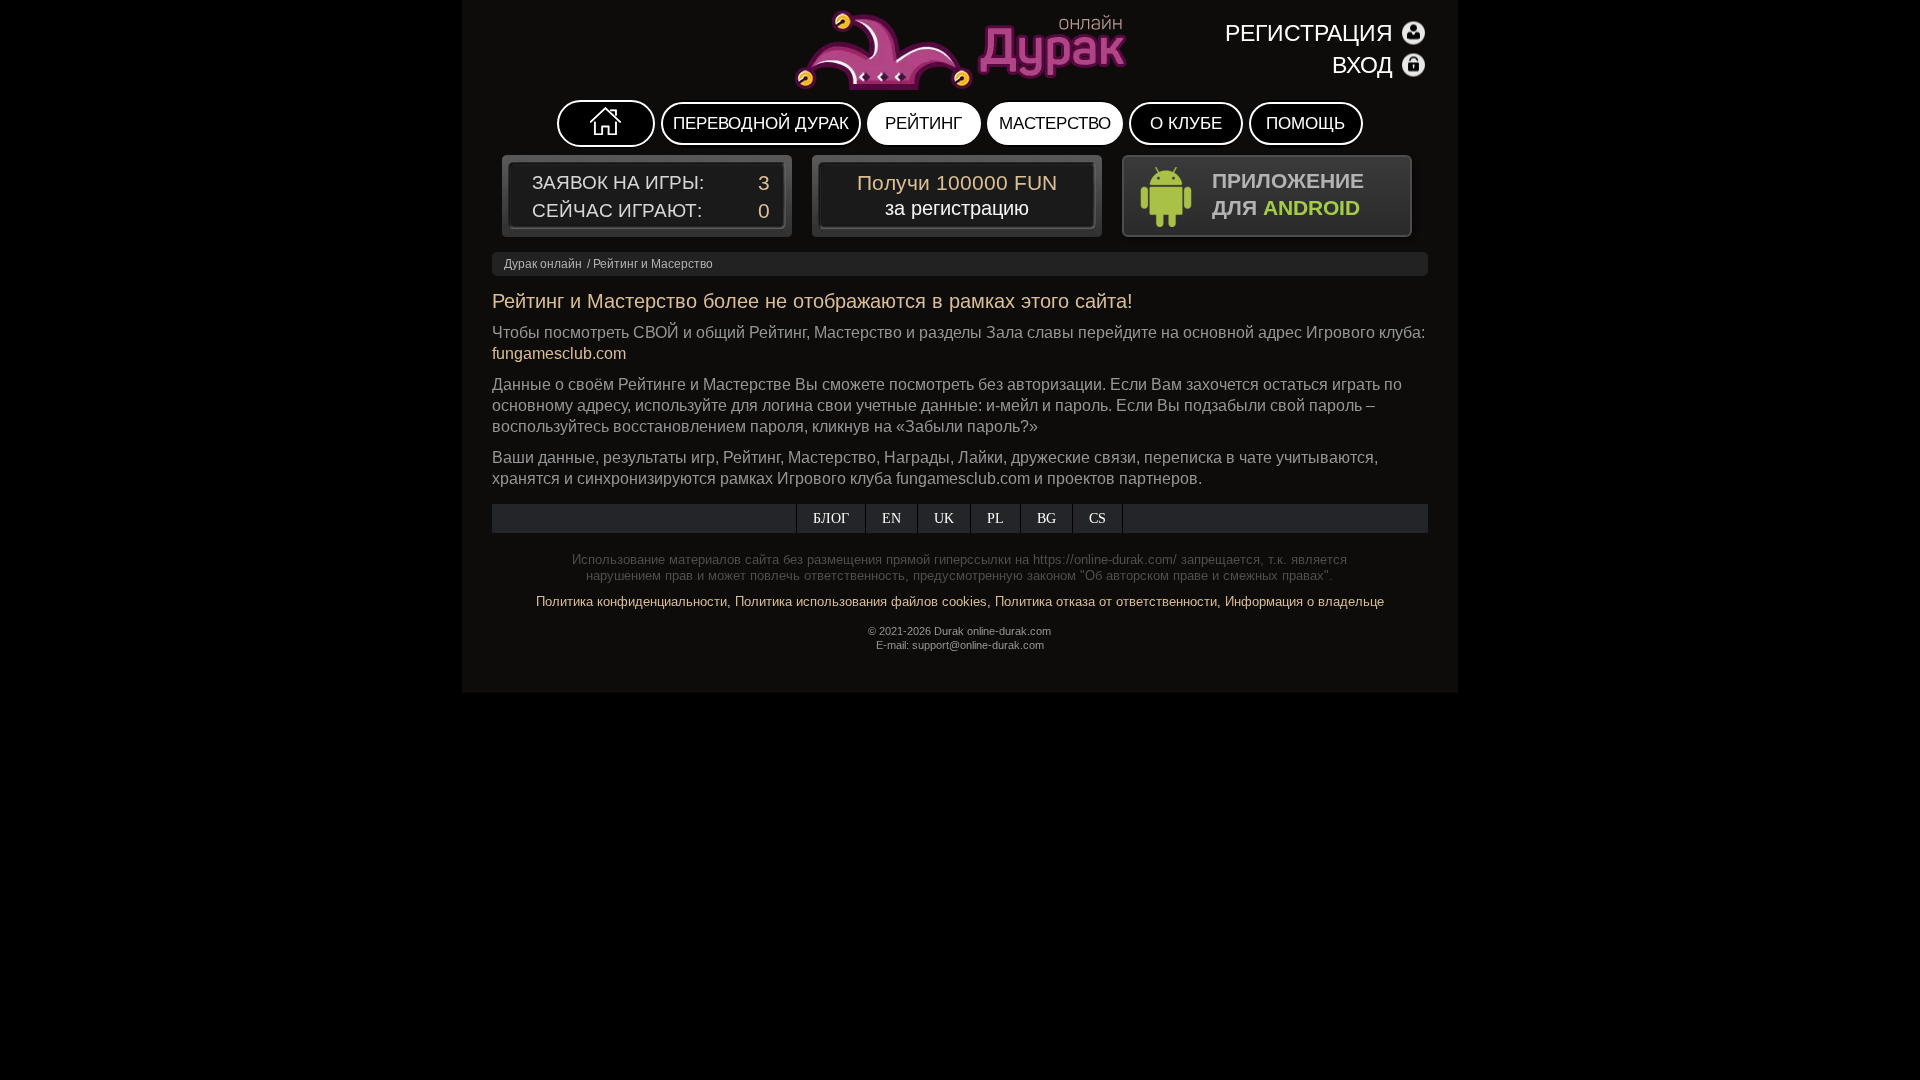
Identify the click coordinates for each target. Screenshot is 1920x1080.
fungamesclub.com (559, 353)
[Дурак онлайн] (959, 50)
